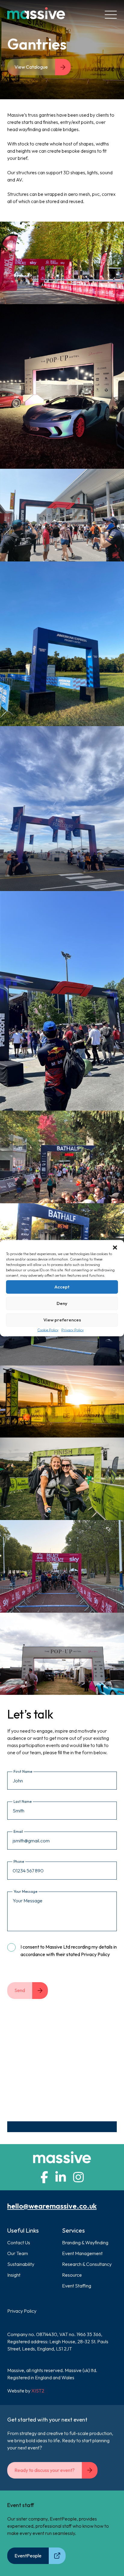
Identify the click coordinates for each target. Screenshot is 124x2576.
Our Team (18, 2253)
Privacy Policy (73, 1330)
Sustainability (21, 2264)
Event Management (82, 2253)
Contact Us (19, 2242)
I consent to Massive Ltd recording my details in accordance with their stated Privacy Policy (69, 1951)
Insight (14, 2275)
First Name (23, 1771)
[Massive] (36, 15)
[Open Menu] (111, 15)
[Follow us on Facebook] (44, 2177)
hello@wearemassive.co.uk (52, 2206)
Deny (62, 1303)
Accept (62, 1287)
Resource (72, 2275)
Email (18, 1831)
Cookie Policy (48, 1330)
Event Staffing (77, 2286)
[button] (115, 1247)
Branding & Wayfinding (85, 2242)
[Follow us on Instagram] (78, 2177)
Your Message (25, 1891)
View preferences (62, 1320)
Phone (19, 1861)
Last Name (23, 1801)
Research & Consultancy (87, 2264)
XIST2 (38, 2391)
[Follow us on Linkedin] (61, 2177)
